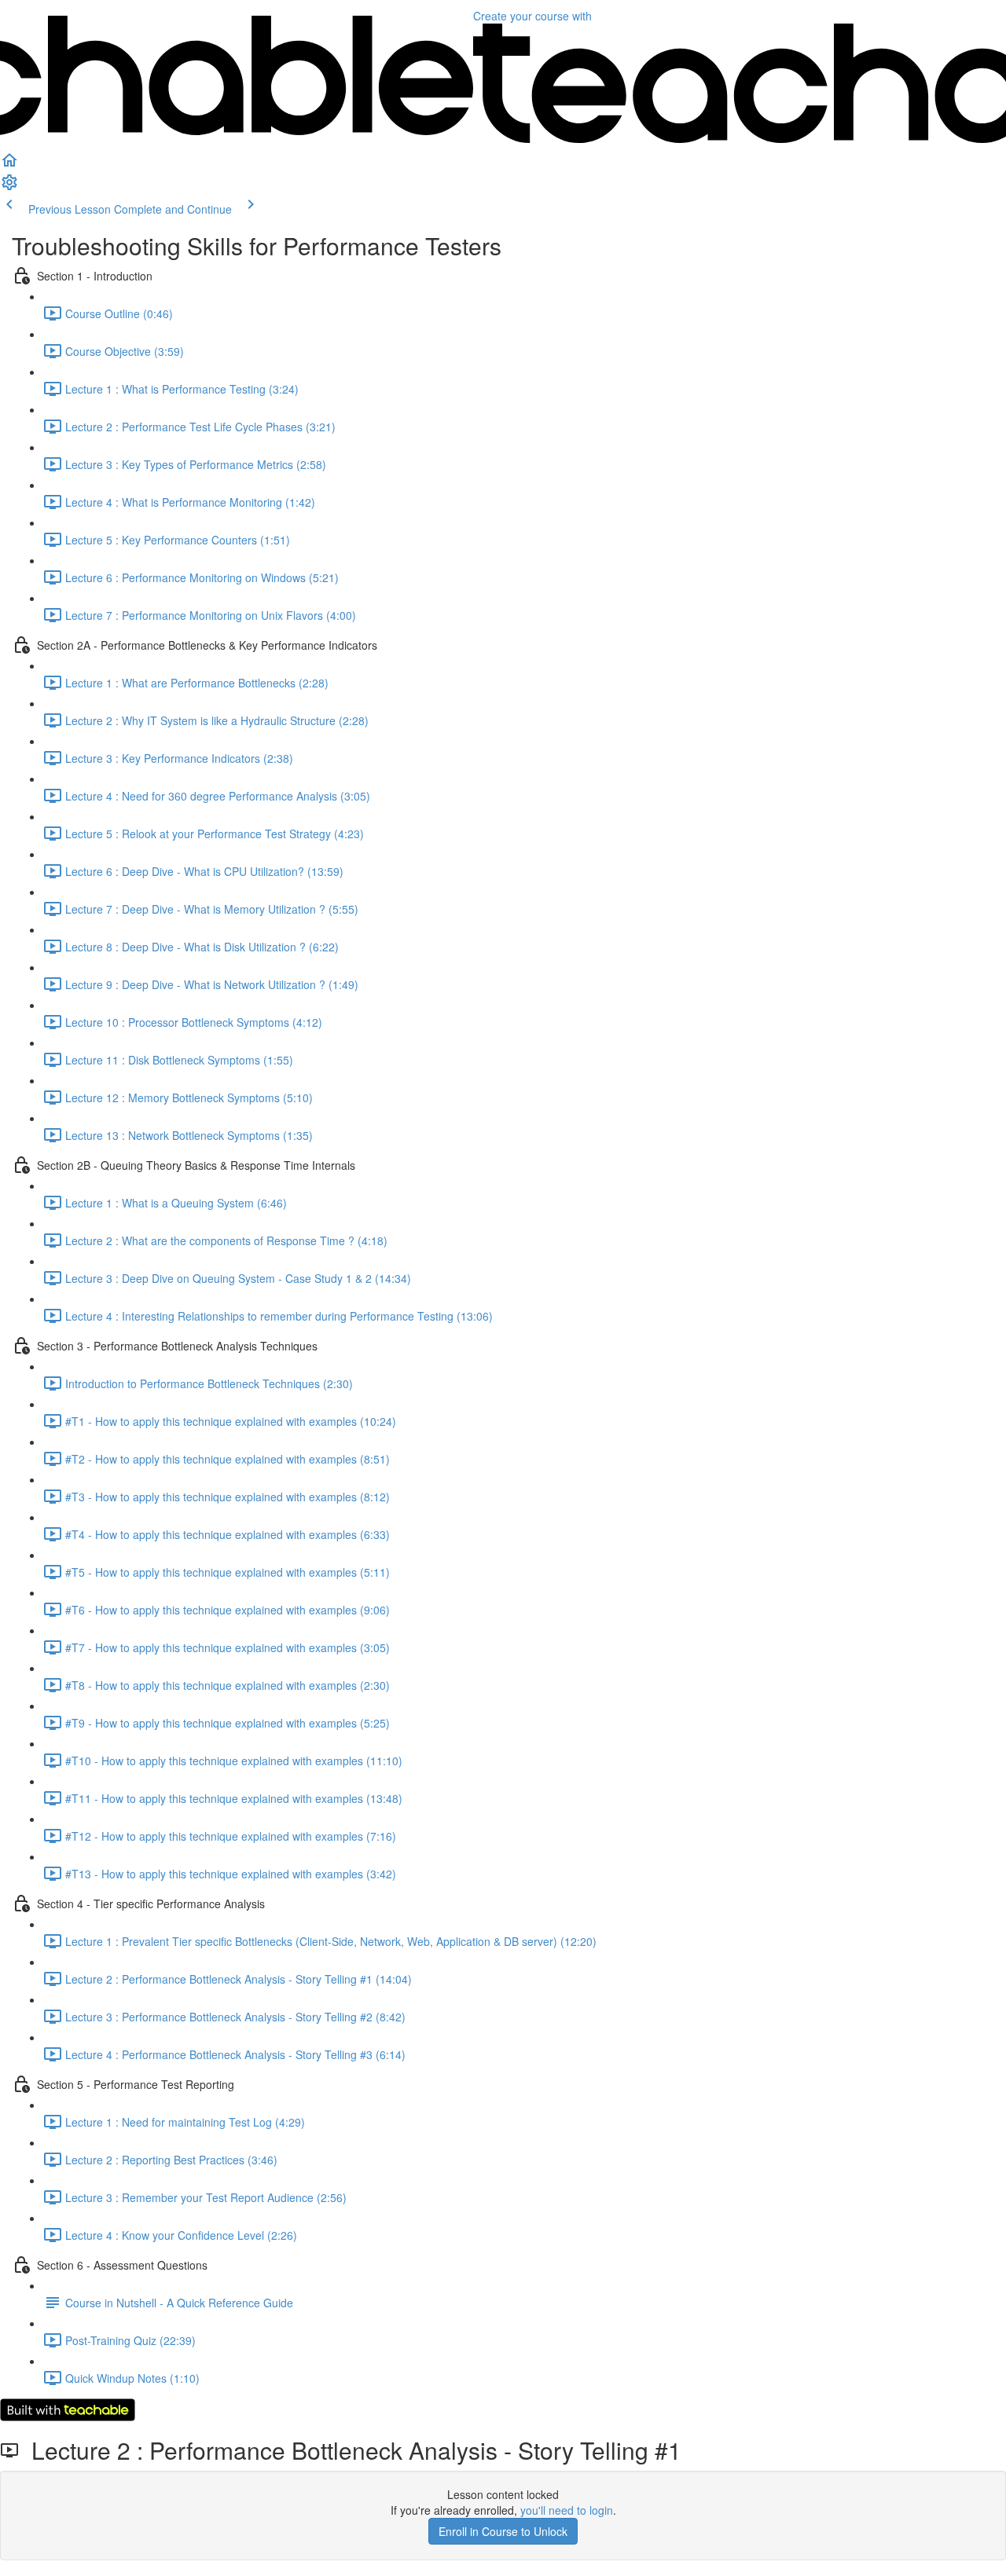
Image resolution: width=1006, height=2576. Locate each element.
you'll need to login (567, 2510)
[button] (9, 165)
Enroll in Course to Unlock (503, 2531)
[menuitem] (9, 187)
